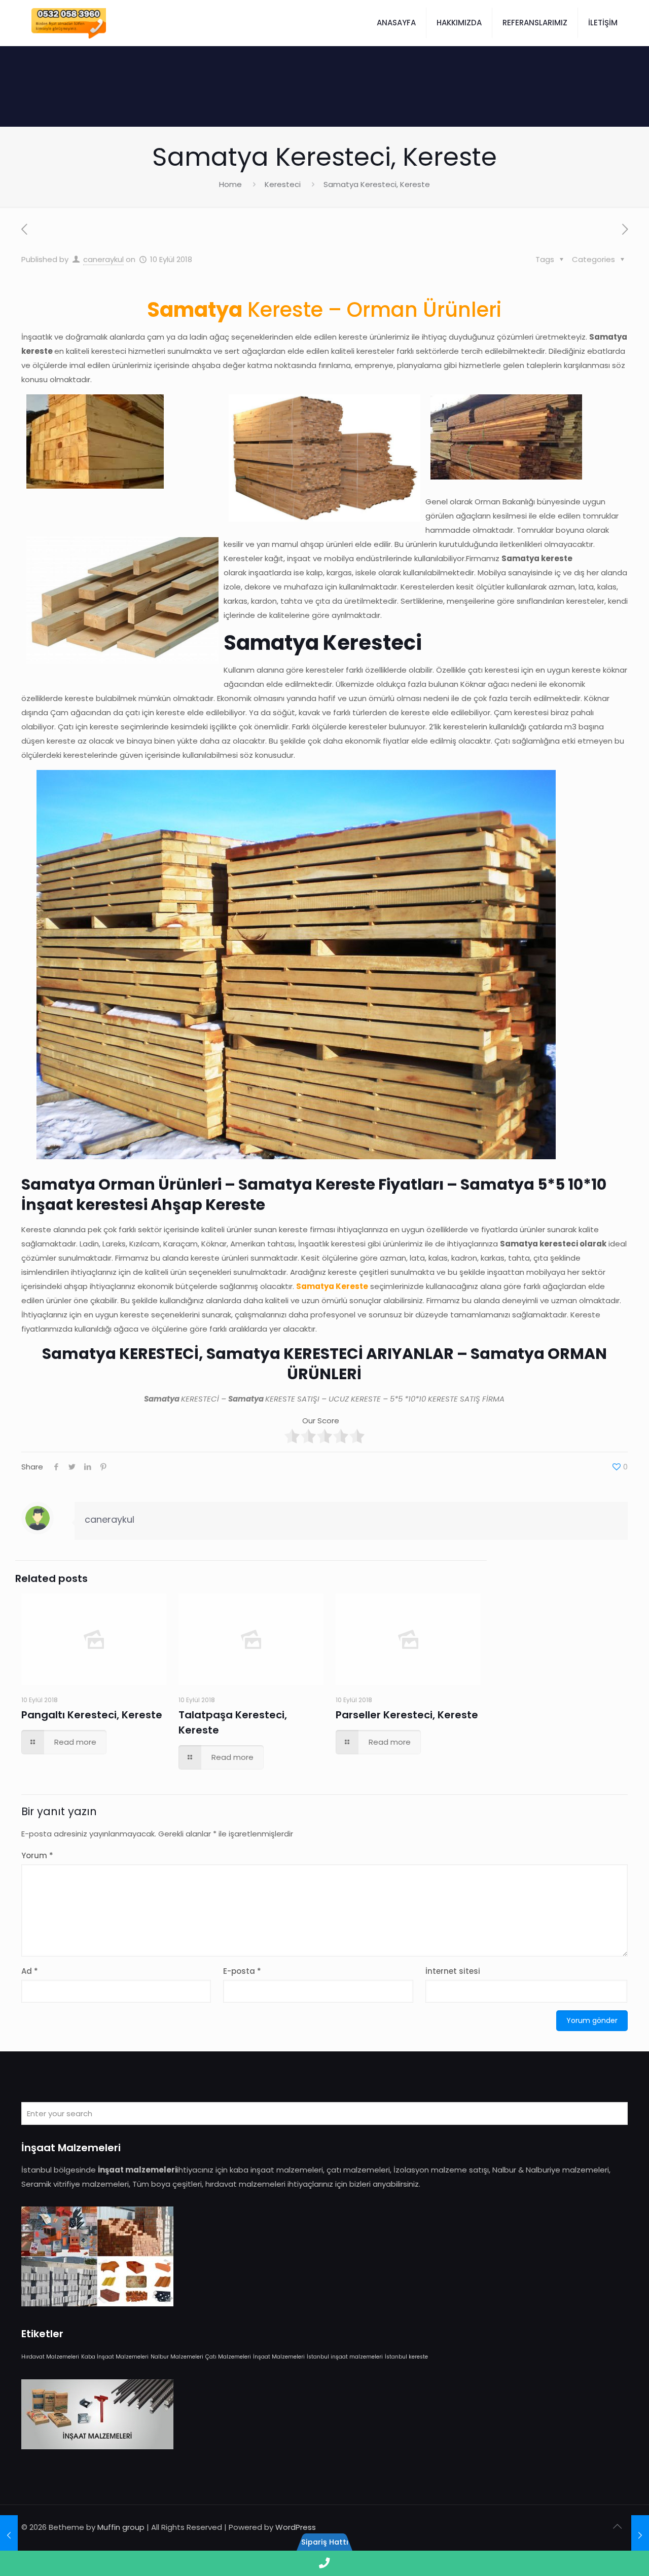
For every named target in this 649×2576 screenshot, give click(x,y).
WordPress (296, 2527)
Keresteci (283, 184)
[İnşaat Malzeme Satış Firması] (69, 23)
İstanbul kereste (406, 2357)
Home (230, 184)
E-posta (242, 1971)
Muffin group (121, 2527)
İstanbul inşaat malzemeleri (345, 2357)
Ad (30, 1971)
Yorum (37, 1855)
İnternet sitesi (453, 1971)
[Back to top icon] (617, 2526)
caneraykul (103, 259)
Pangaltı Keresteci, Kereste (92, 1715)
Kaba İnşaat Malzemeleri (115, 2357)
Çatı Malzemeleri (228, 2357)
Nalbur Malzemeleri (177, 2357)
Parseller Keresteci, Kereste (407, 1715)
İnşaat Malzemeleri (279, 2357)
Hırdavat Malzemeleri (50, 2357)
